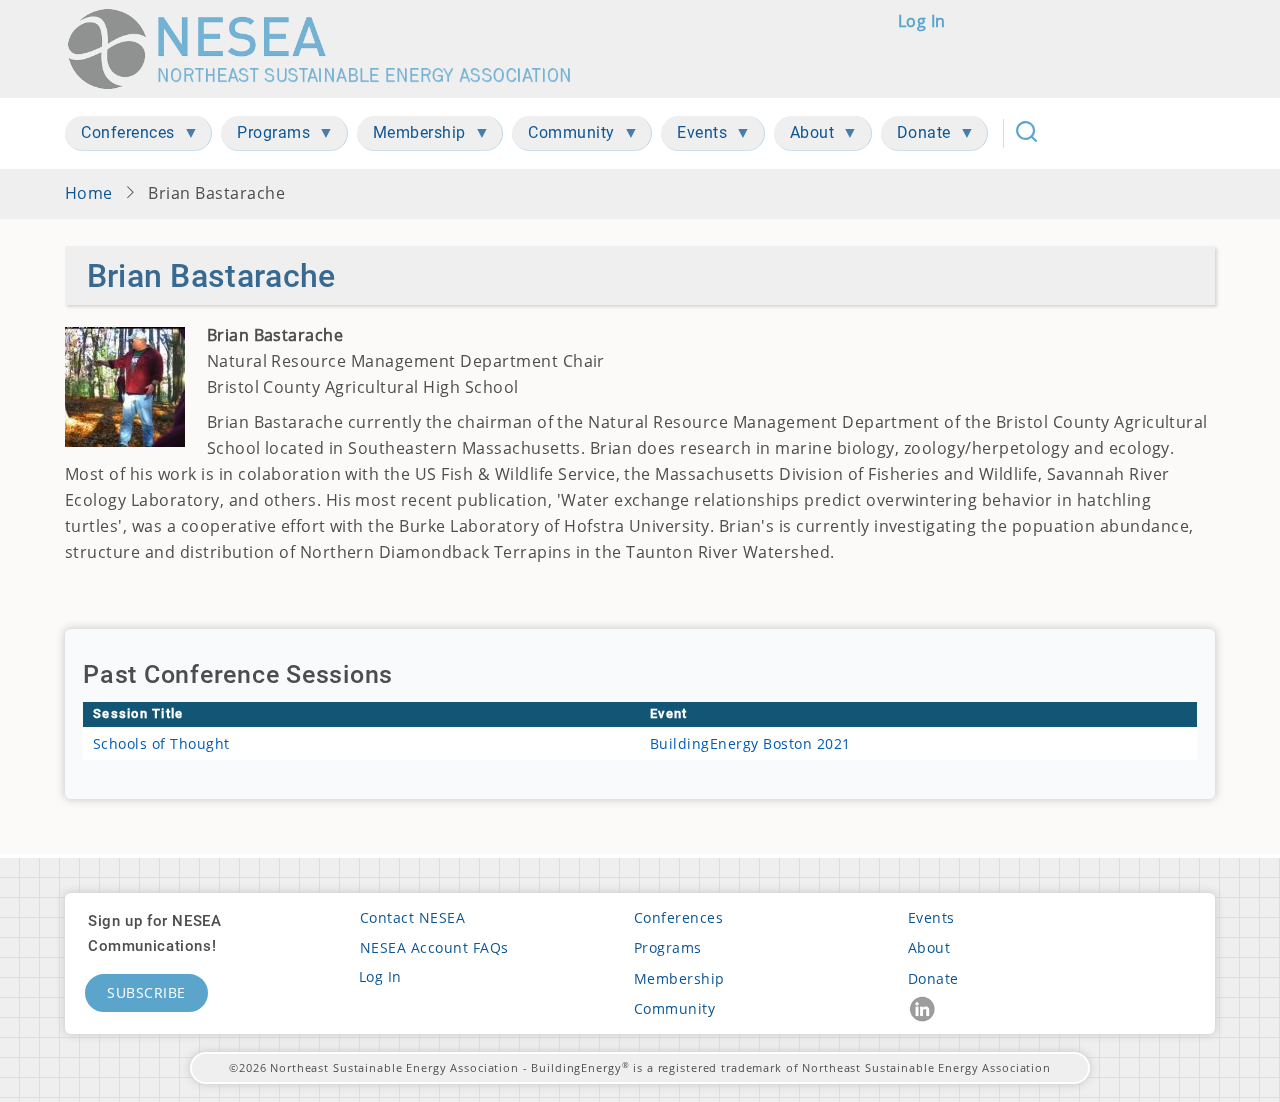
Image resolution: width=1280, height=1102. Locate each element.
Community (674, 1008)
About (929, 947)
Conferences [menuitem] (120, 136)
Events (931, 917)
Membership (679, 978)
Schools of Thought (161, 743)
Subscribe (146, 992)
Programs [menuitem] (265, 136)
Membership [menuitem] (411, 136)
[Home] (328, 49)
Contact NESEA (412, 917)
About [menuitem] (804, 136)
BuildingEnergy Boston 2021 (750, 743)
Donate (933, 978)
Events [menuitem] (694, 136)
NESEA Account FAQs (434, 947)
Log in (922, 21)
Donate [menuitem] (916, 136)
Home (89, 193)
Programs (668, 947)
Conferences (678, 917)
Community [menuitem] (563, 136)
